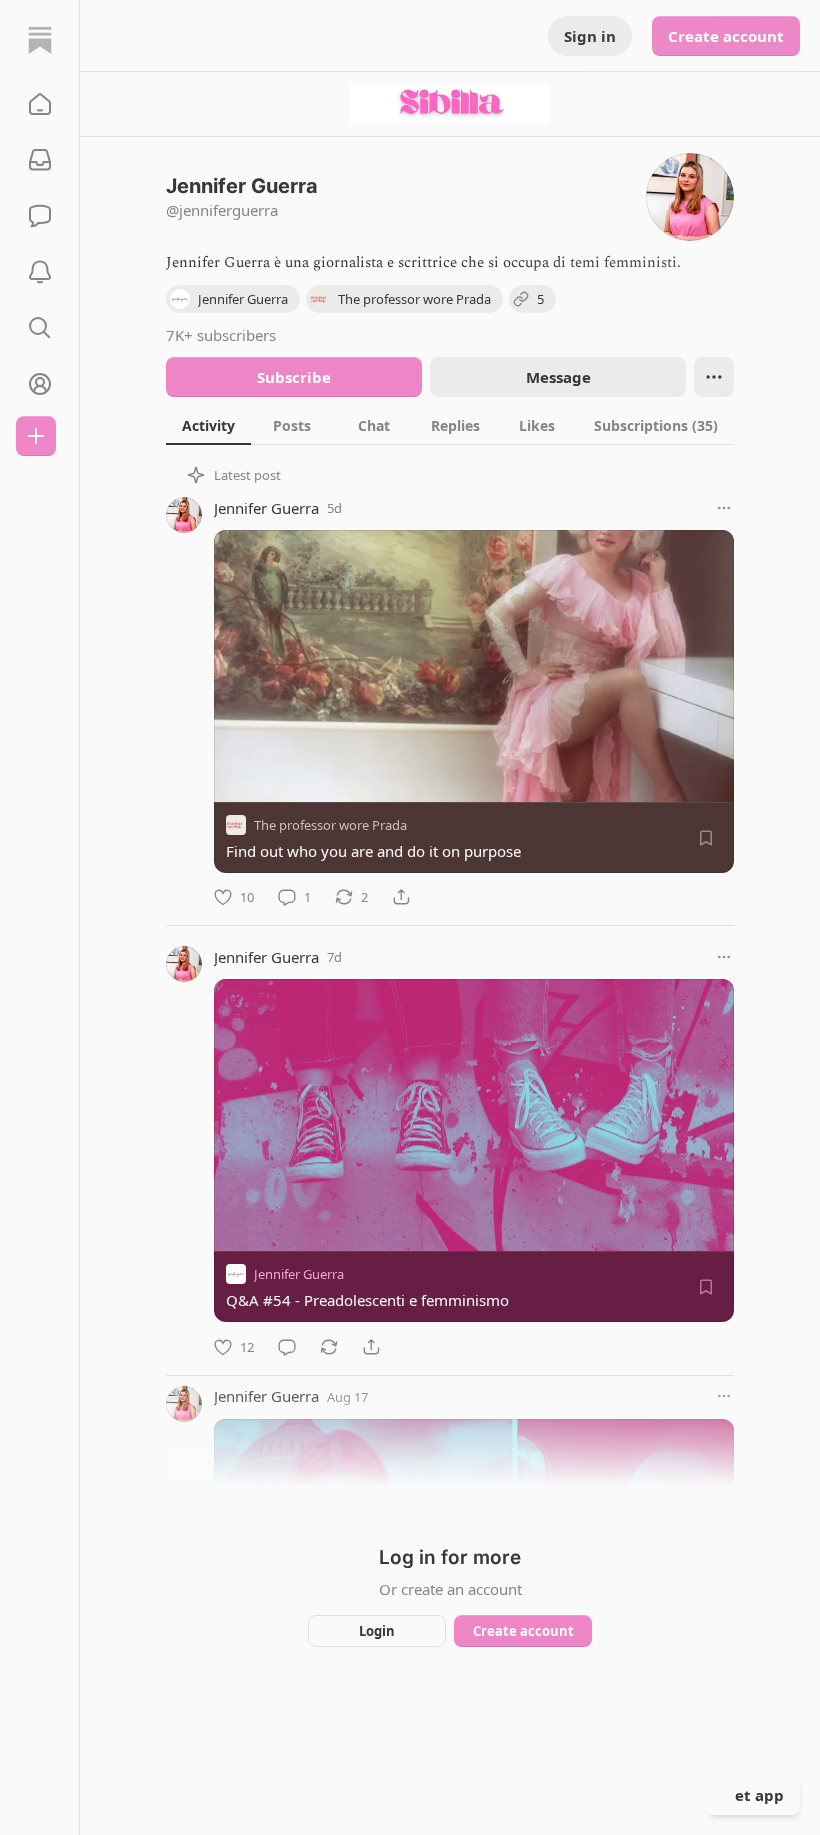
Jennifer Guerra (266, 508)
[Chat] (40, 216)
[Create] (36, 436)
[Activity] (40, 272)
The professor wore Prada (330, 825)
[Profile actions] (714, 377)
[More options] (724, 508)
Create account (726, 36)
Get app (754, 1795)
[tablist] (450, 425)
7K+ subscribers (221, 335)
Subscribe (294, 377)
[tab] (208, 425)
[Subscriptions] (40, 160)
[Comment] (287, 1347)
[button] (40, 104)
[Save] (706, 838)
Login (377, 1631)
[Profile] (40, 384)
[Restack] (329, 1347)
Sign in (590, 36)
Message (558, 377)
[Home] (40, 40)
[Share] (401, 897)
